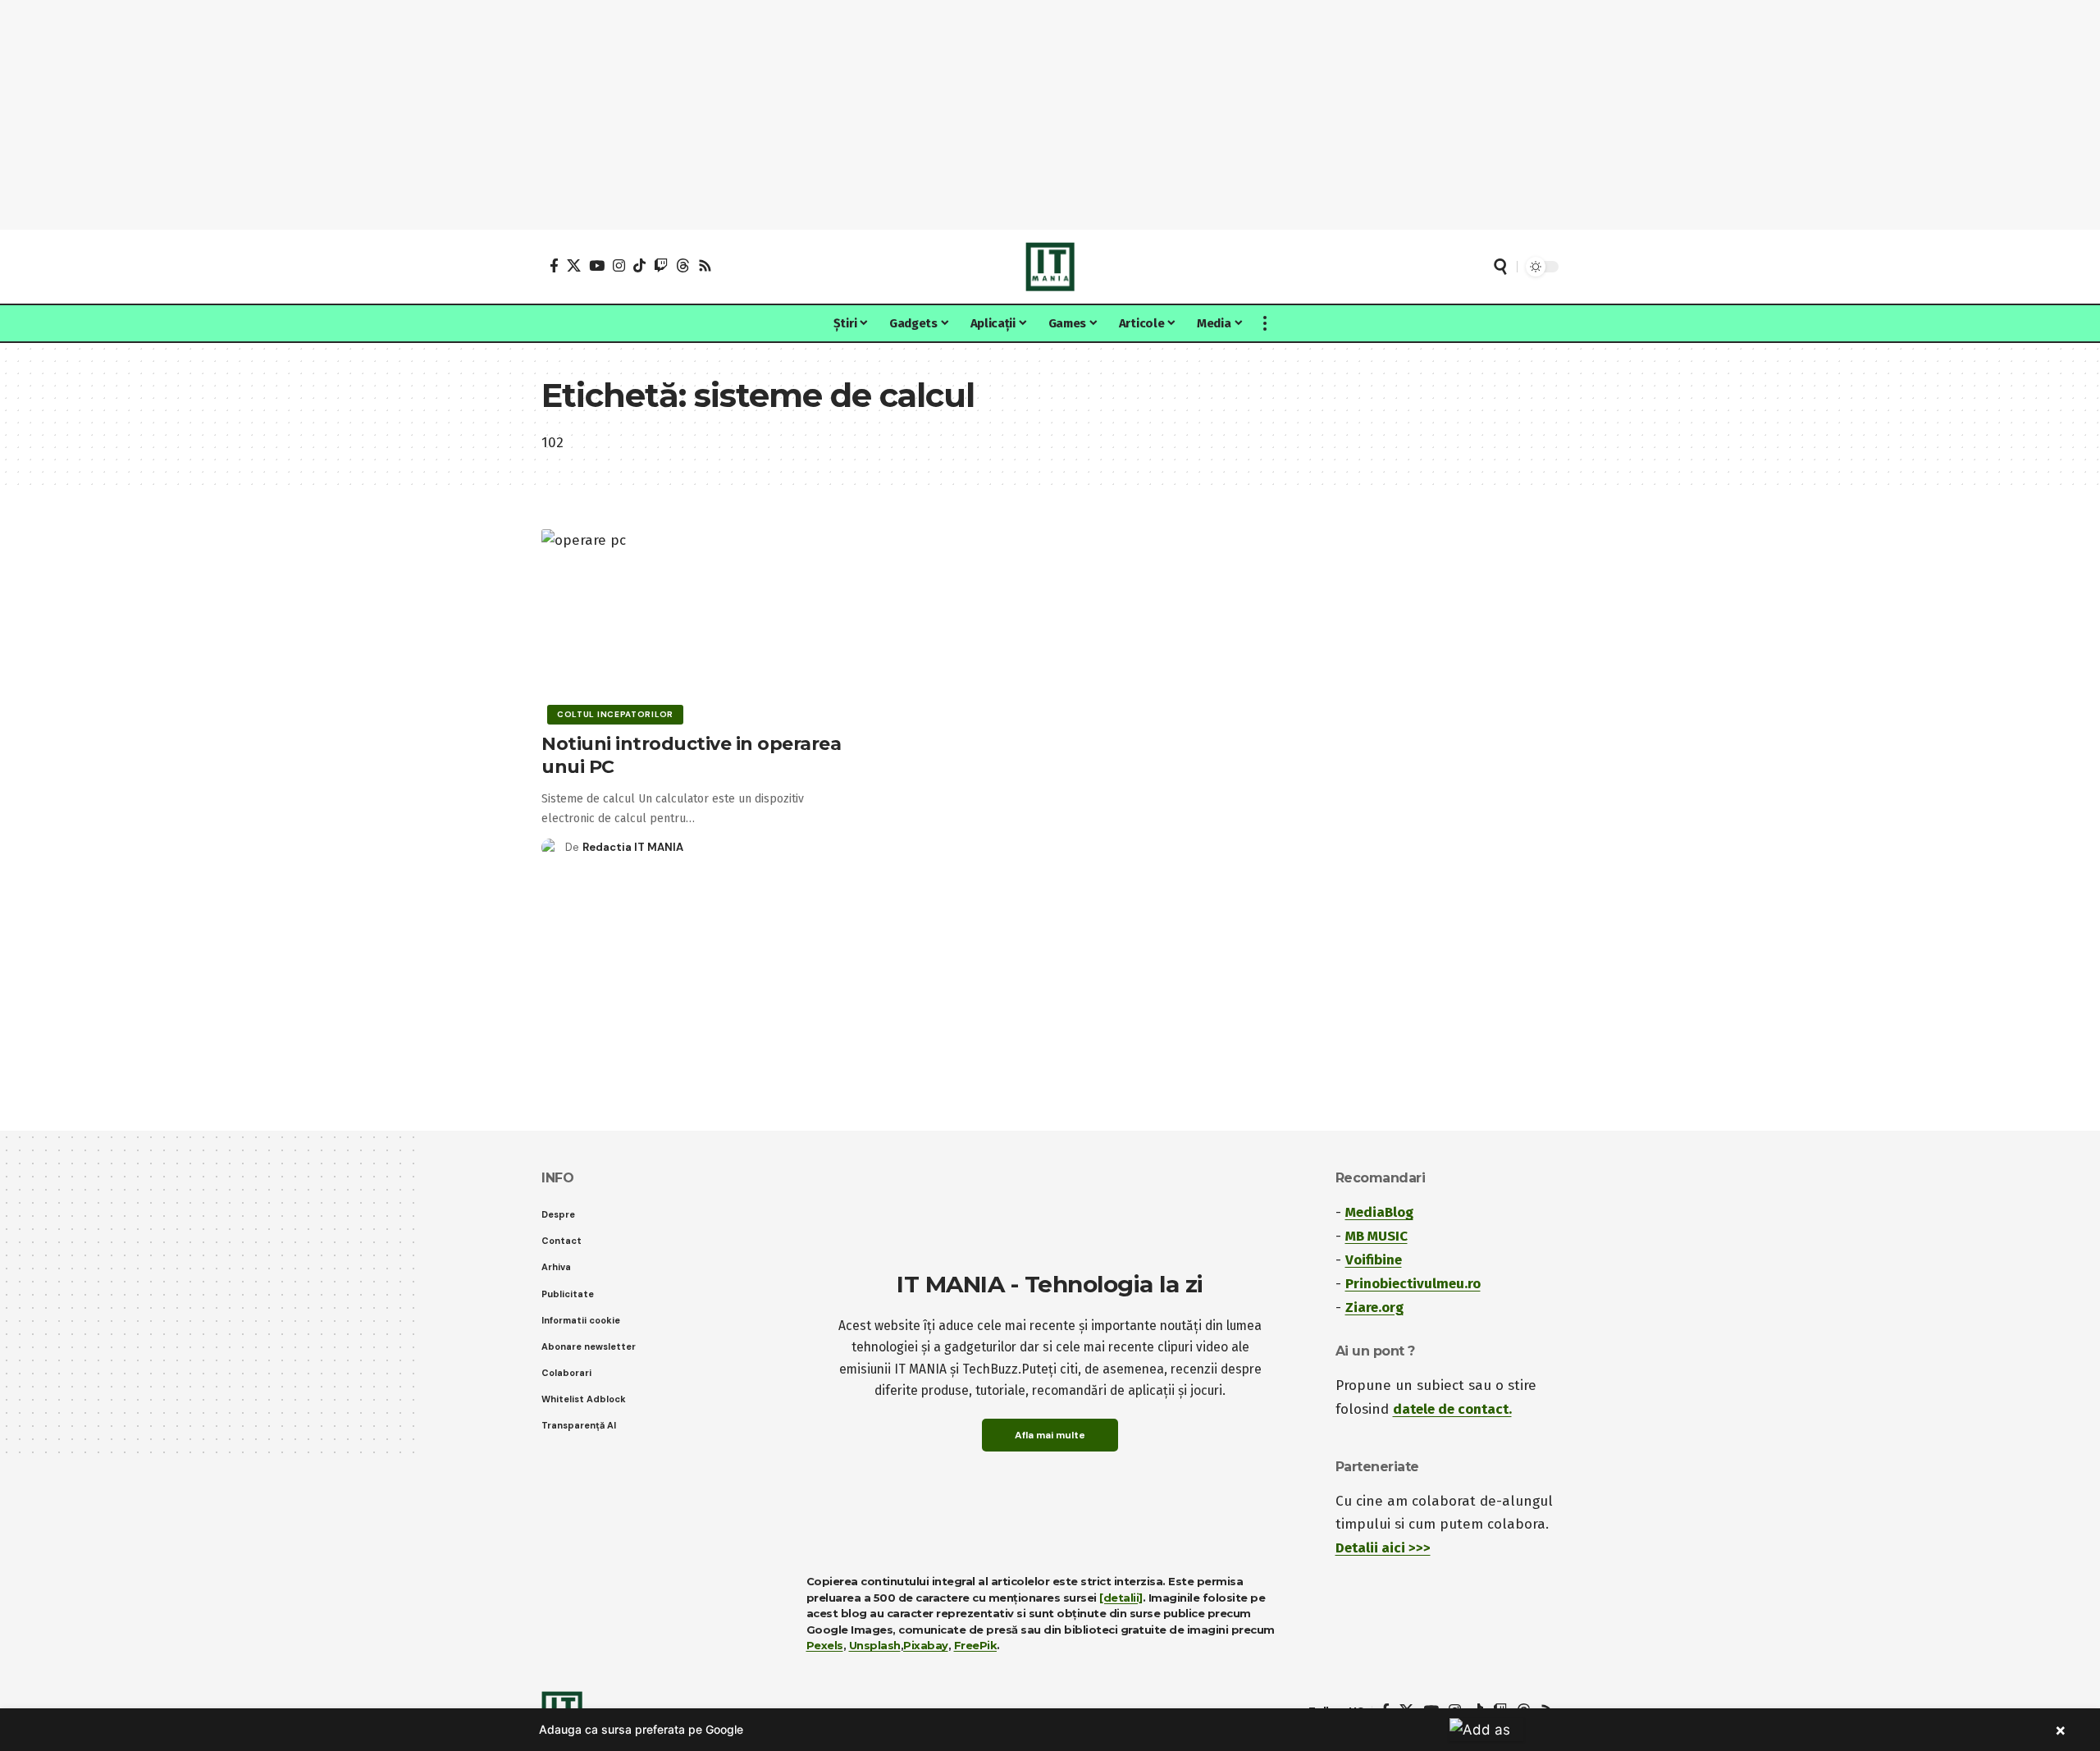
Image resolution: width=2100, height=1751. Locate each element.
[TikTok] (639, 265)
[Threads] (683, 265)
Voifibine (1374, 1260)
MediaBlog (1379, 1212)
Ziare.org (1374, 1308)
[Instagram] (619, 265)
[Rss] (705, 265)
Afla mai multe (1050, 1435)
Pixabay (926, 1645)
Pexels (825, 1645)
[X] (574, 265)
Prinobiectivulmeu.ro (1413, 1284)
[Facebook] (554, 265)
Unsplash (875, 1645)
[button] (1500, 267)
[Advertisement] (1050, 115)
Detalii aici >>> (1383, 1548)
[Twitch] (661, 265)
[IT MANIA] (1050, 267)
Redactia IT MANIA (633, 847)
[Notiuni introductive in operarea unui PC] (700, 624)
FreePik (976, 1645)
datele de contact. (1452, 1409)
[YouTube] (597, 265)
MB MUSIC (1376, 1236)
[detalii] (1121, 1598)
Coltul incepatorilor (615, 714)
